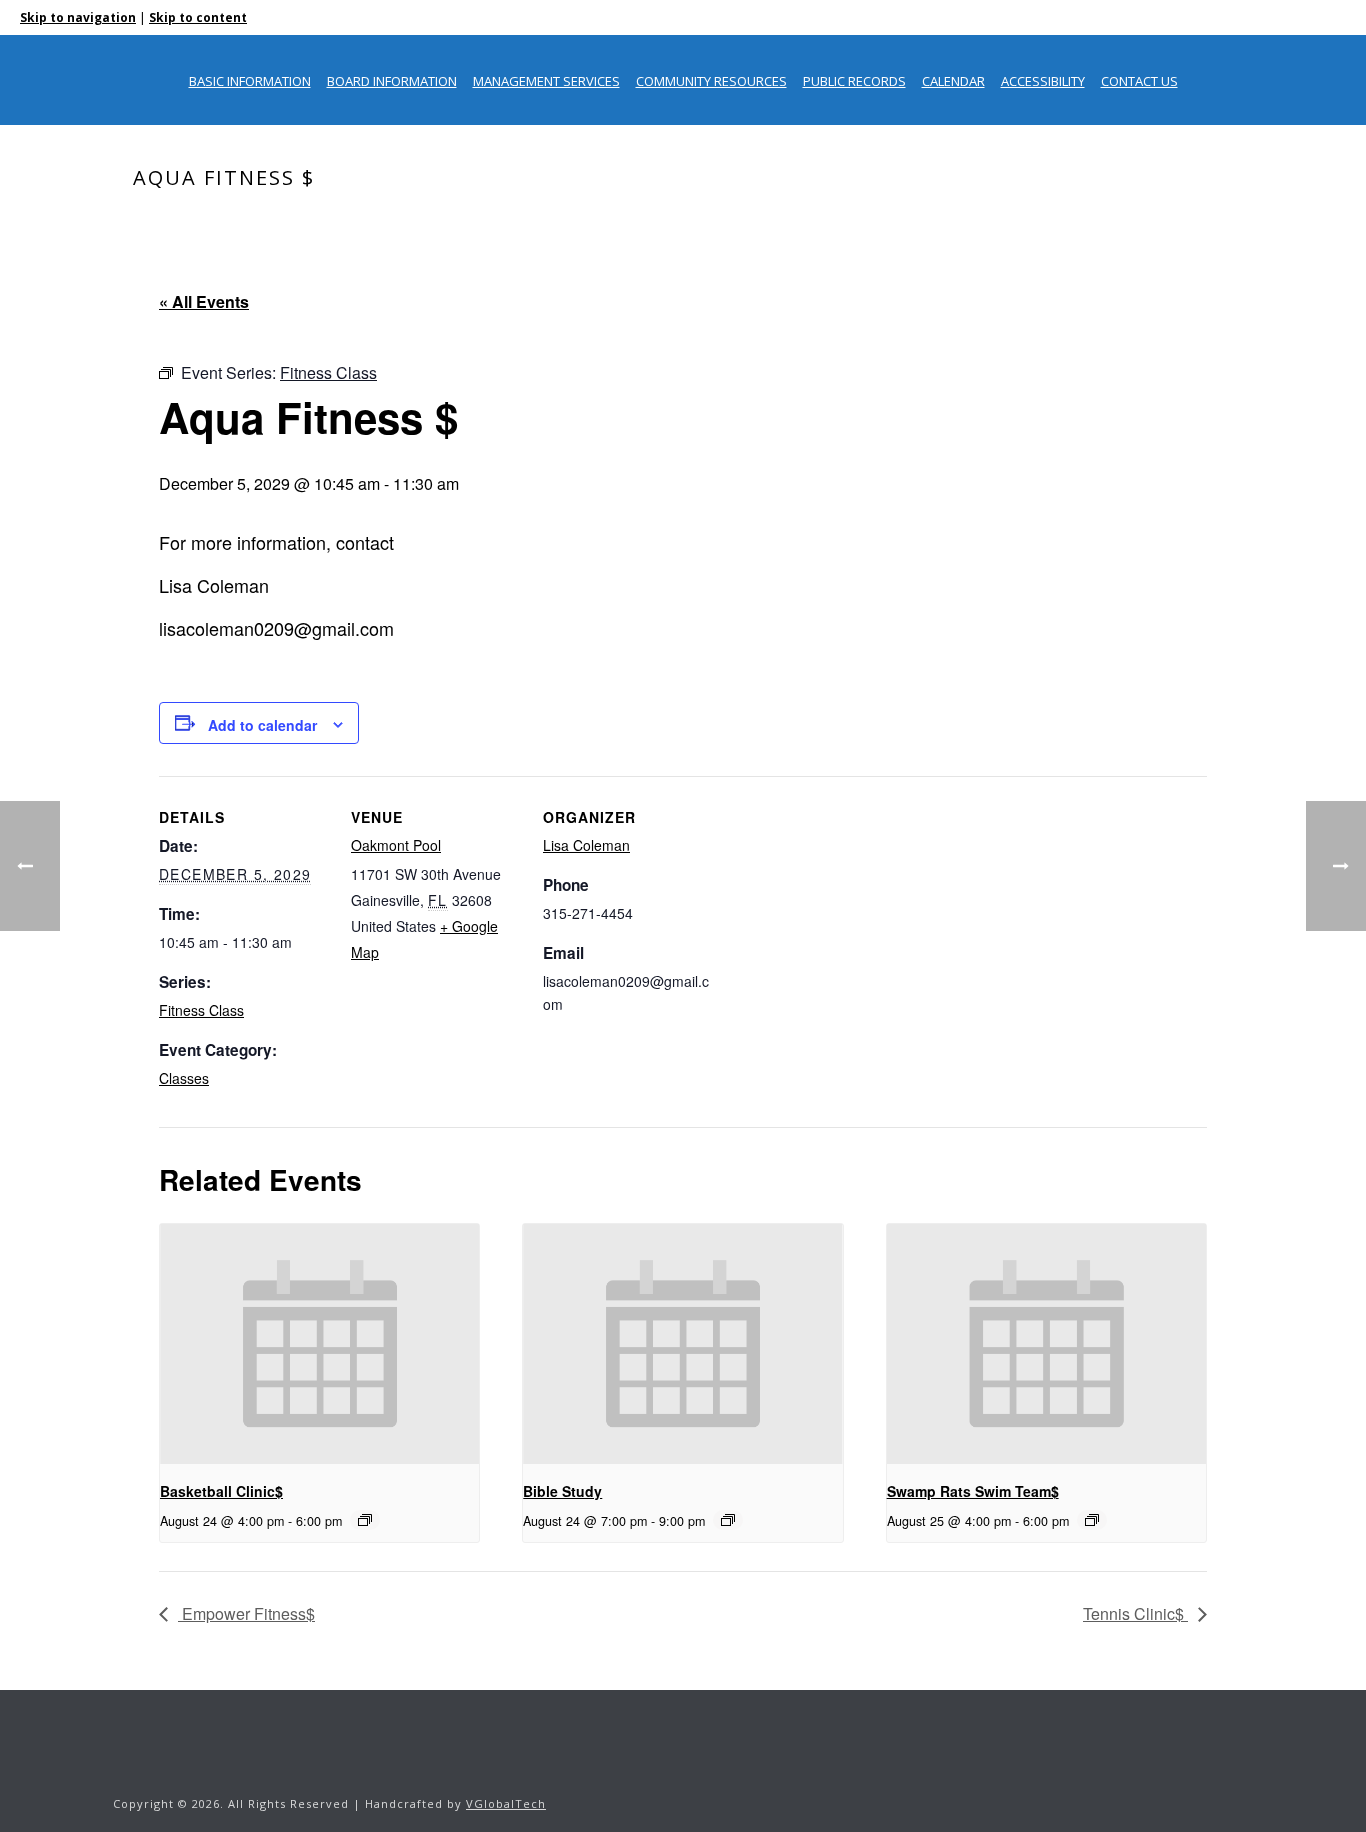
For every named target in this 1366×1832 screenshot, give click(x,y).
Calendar (953, 81)
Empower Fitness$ (246, 1613)
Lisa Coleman (586, 845)
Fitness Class (201, 1010)
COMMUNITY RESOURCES (711, 81)
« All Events (204, 301)
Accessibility (1043, 81)
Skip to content (198, 17)
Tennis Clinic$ (1135, 1613)
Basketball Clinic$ (221, 1491)
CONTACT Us (1139, 81)
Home (1039, 220)
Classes (184, 1078)
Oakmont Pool (396, 845)
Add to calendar (262, 725)
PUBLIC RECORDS (854, 81)
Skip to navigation (78, 17)
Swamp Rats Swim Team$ (973, 1491)
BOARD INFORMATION (392, 81)
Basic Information (250, 81)
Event (1089, 220)
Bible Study (562, 1491)
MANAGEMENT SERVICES (546, 81)
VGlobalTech (506, 1803)
